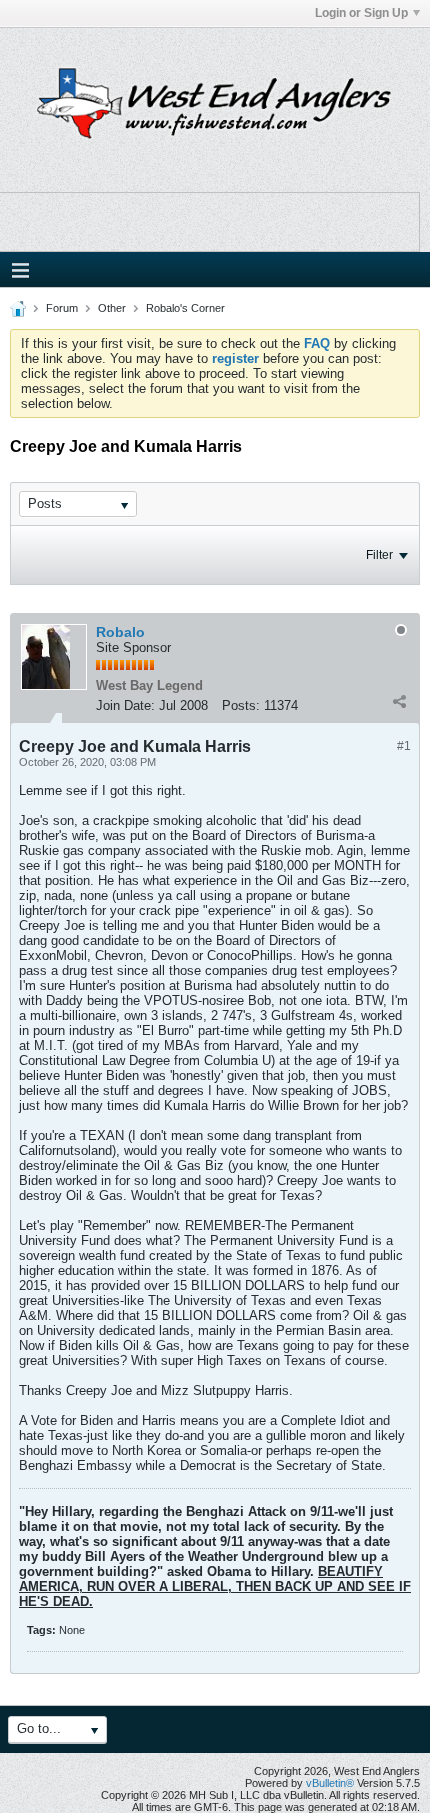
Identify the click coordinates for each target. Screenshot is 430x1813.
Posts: (241, 705)
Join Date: (125, 705)
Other (112, 308)
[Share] (399, 701)
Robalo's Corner (185, 308)
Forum (62, 308)
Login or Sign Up (361, 13)
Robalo (120, 632)
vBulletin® (330, 1783)
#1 (404, 746)
